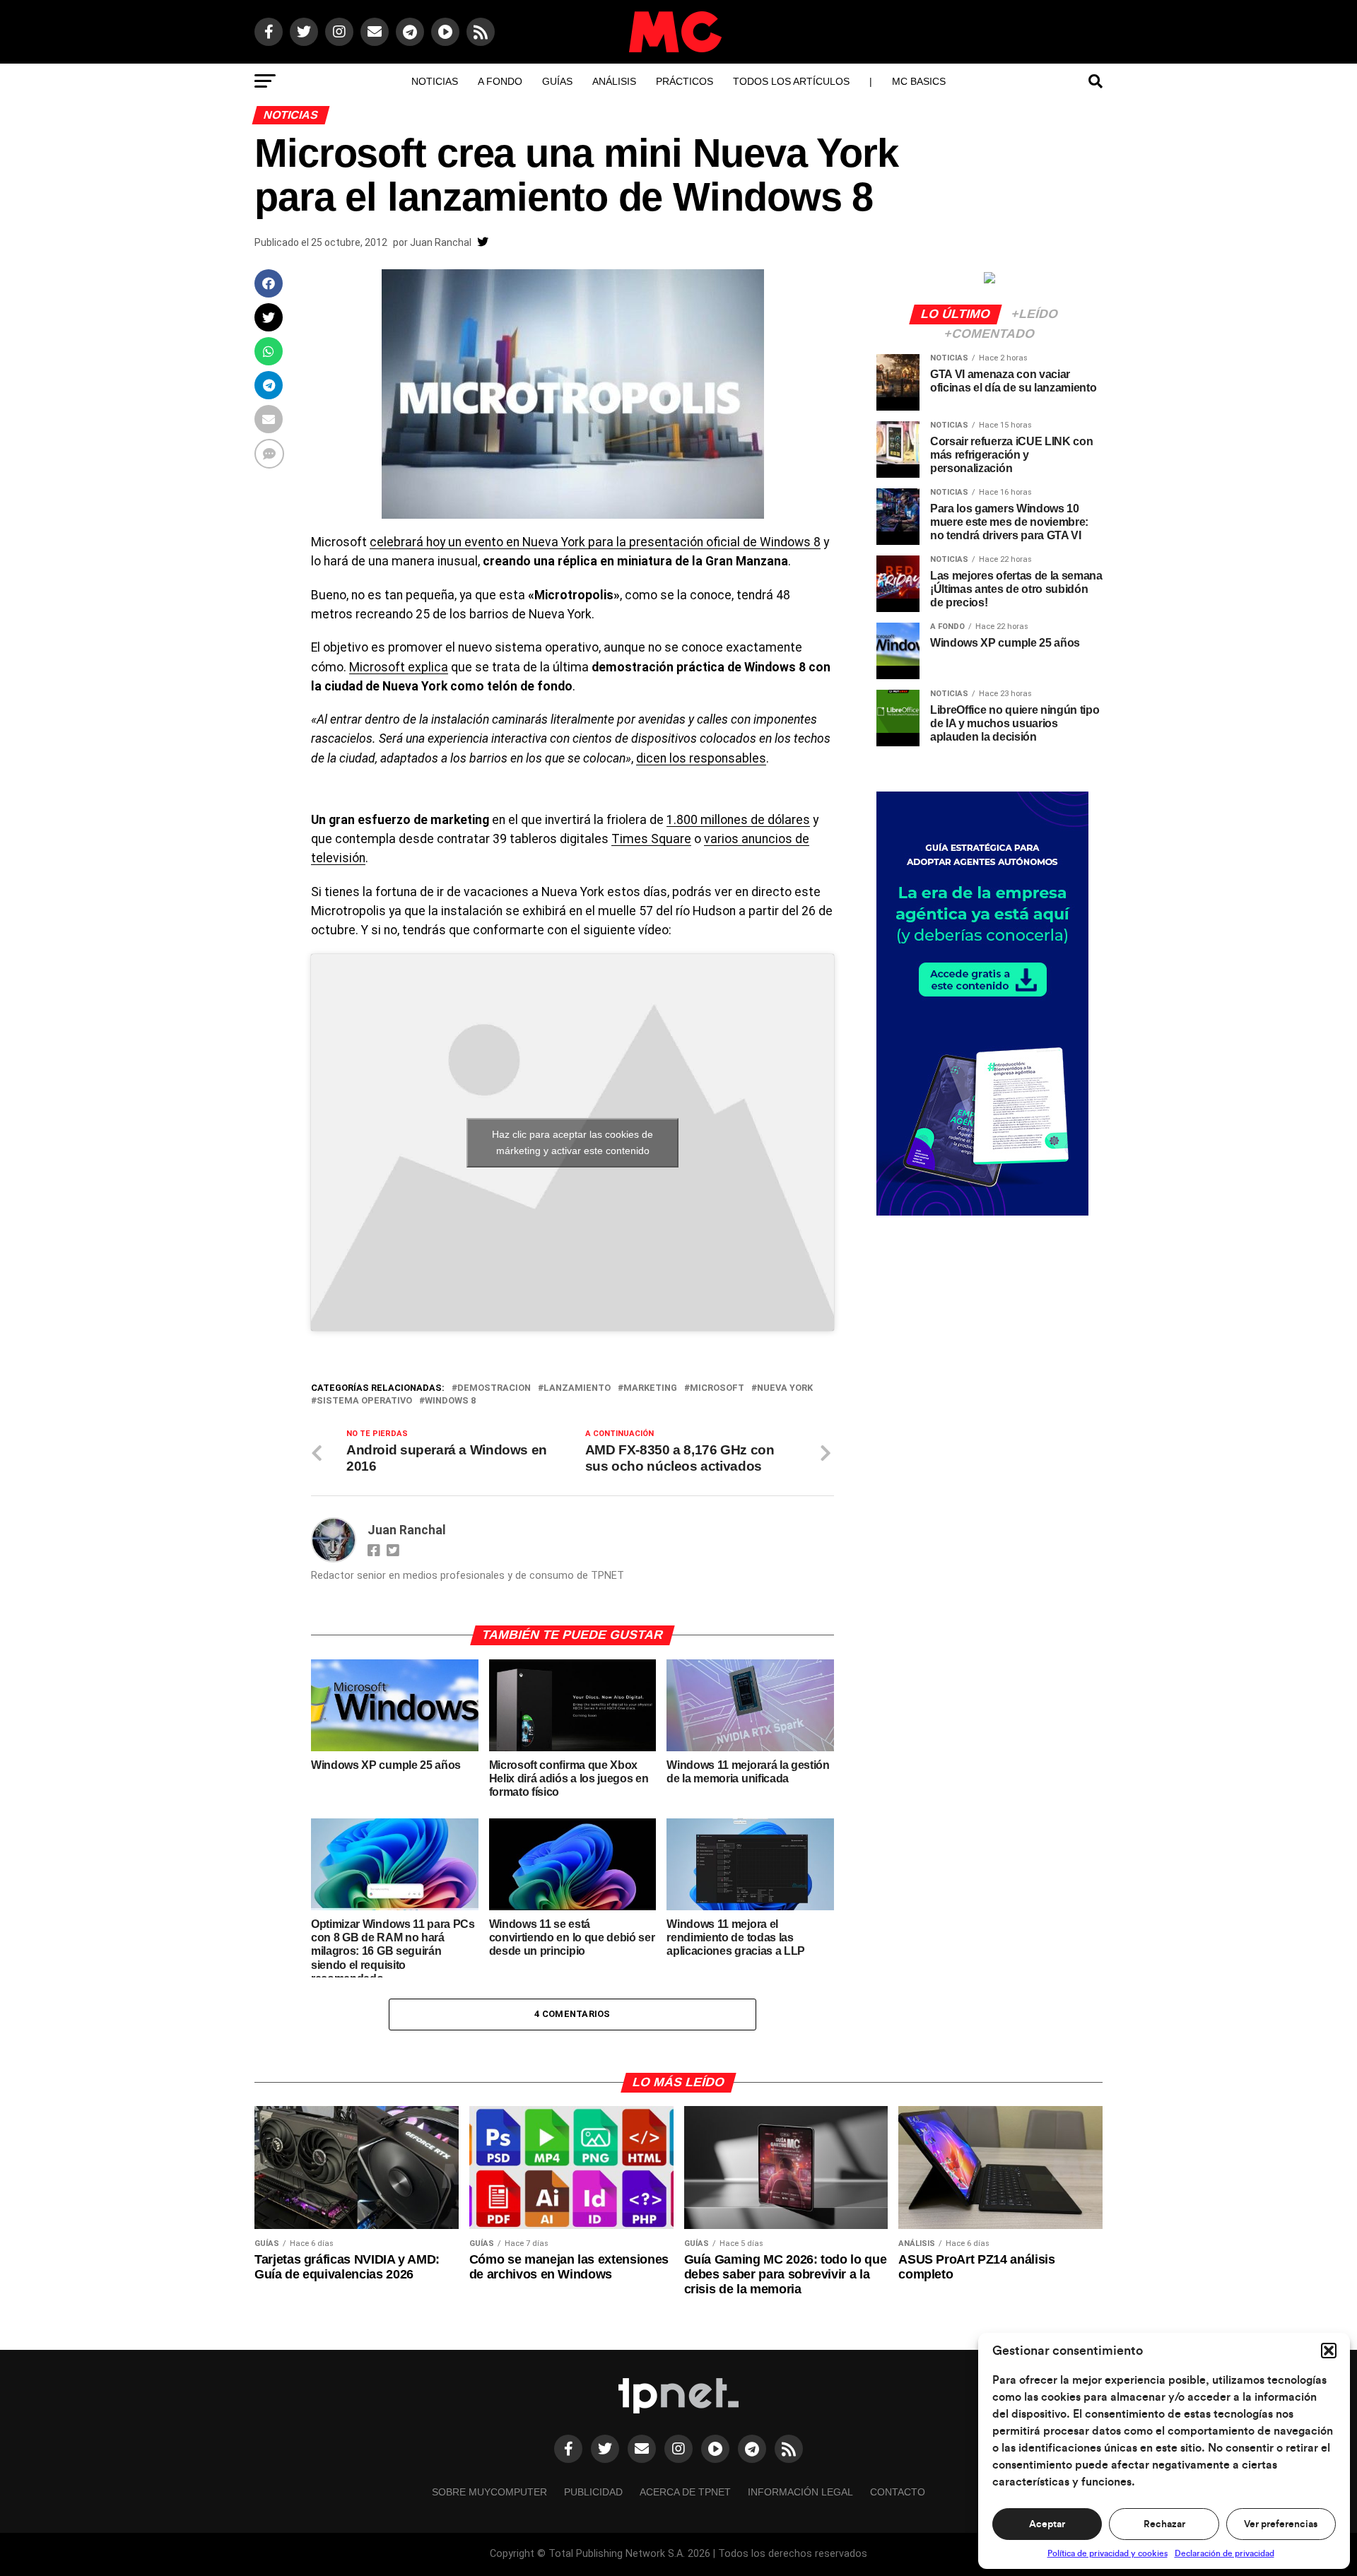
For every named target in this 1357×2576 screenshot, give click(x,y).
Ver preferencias (1281, 2524)
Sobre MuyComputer (489, 2492)
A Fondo (500, 81)
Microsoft (717, 1388)
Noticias (435, 81)
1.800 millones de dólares (738, 820)
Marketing (650, 1388)
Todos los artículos (791, 81)
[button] (1329, 2351)
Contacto (898, 2492)
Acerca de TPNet (685, 2492)
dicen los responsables (701, 758)
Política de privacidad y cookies (1108, 2553)
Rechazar (1164, 2524)
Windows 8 (450, 1401)
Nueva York (785, 1388)
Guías (557, 81)
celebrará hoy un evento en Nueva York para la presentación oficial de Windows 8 (595, 542)
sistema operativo (364, 1401)
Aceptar (1047, 2524)
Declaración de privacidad (1224, 2553)
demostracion (494, 1388)
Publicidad (593, 2492)
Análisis (614, 81)
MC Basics (919, 81)
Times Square (651, 839)
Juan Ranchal (441, 242)
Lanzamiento (577, 1388)
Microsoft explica (399, 667)
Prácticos (685, 81)
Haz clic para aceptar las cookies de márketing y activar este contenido (572, 1142)
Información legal (800, 2492)
